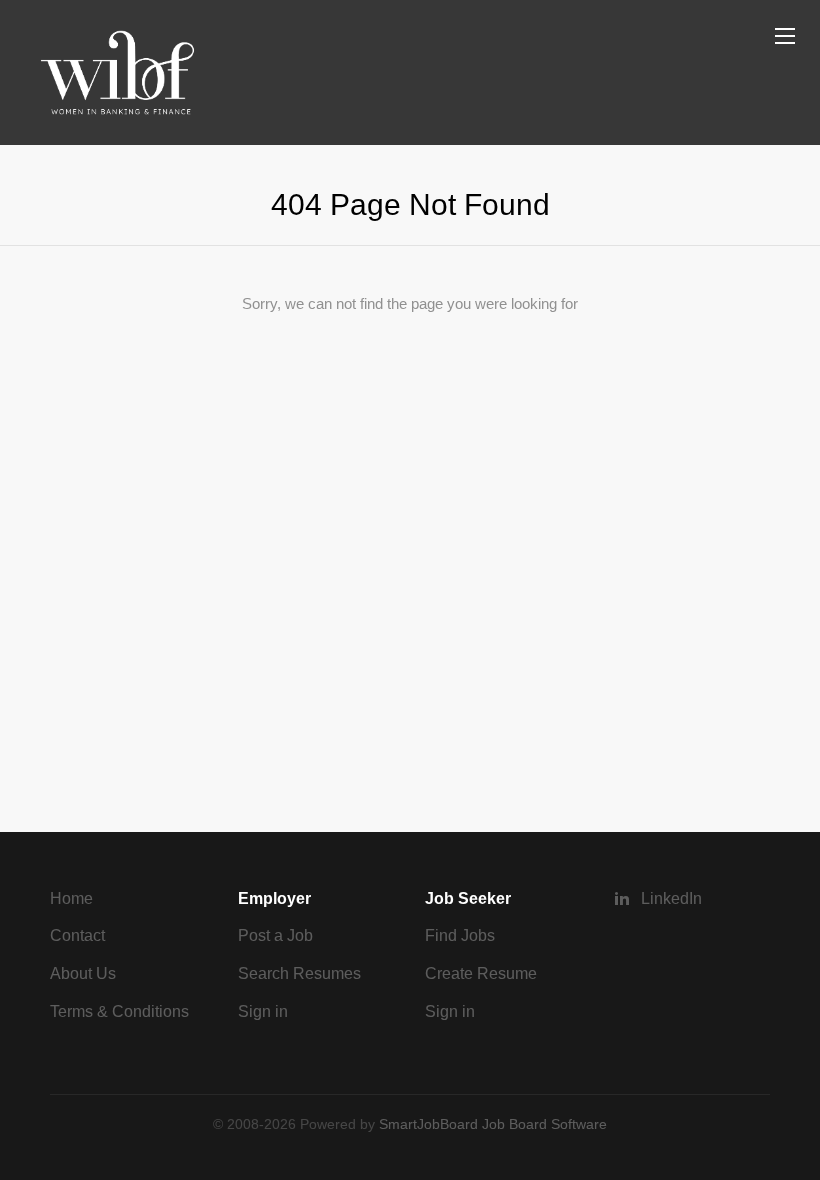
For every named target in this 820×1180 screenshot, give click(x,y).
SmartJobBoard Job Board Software (493, 1124)
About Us (83, 973)
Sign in (263, 1011)
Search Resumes (299, 973)
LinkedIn (671, 898)
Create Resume (481, 973)
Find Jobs (460, 935)
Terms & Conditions (119, 1011)
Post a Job (275, 935)
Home (71, 898)
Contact (77, 935)
